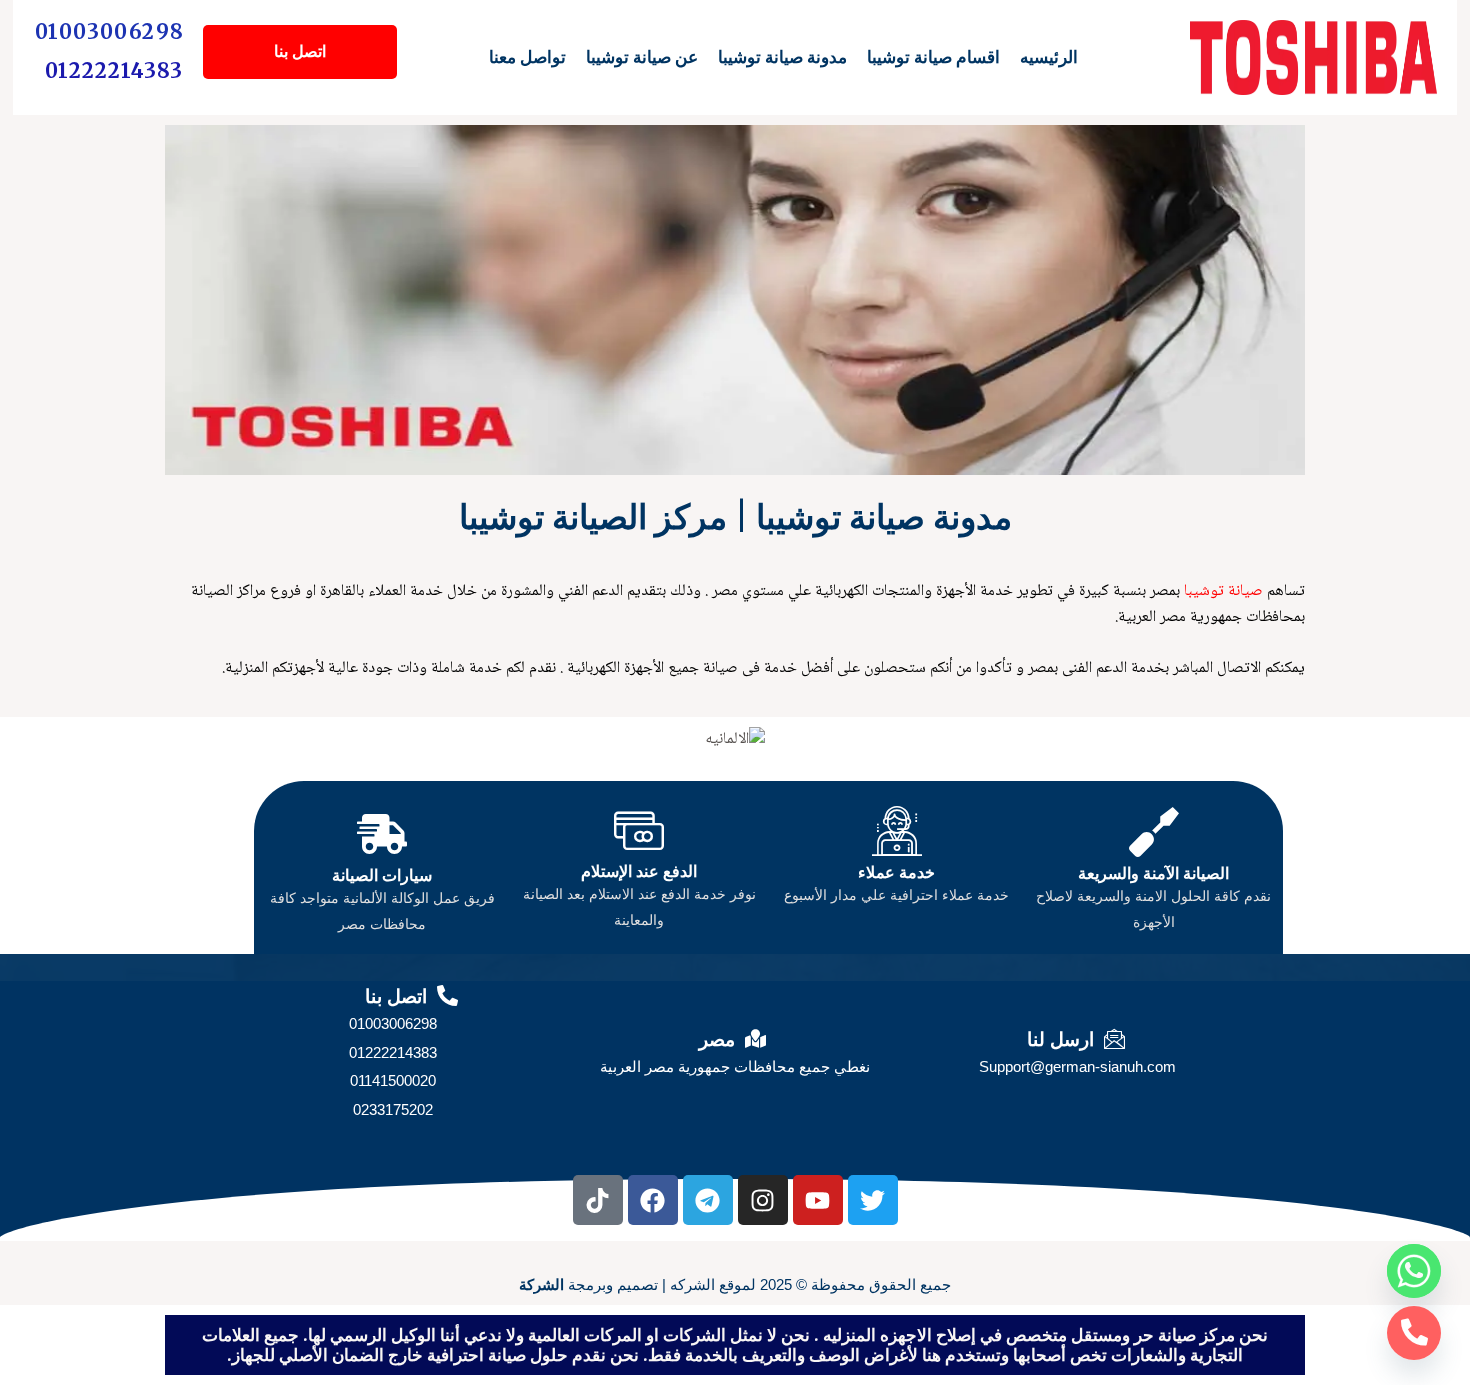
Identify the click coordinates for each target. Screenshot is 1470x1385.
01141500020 (393, 1080)
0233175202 (393, 1109)
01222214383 (114, 70)
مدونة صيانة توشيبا (782, 57)
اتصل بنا (300, 51)
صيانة (1243, 591)
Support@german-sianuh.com (1077, 1066)
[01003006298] (1414, 1333)
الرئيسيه (1049, 57)
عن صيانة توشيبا (642, 57)
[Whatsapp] (1414, 1271)
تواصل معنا (527, 57)
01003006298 (109, 31)
